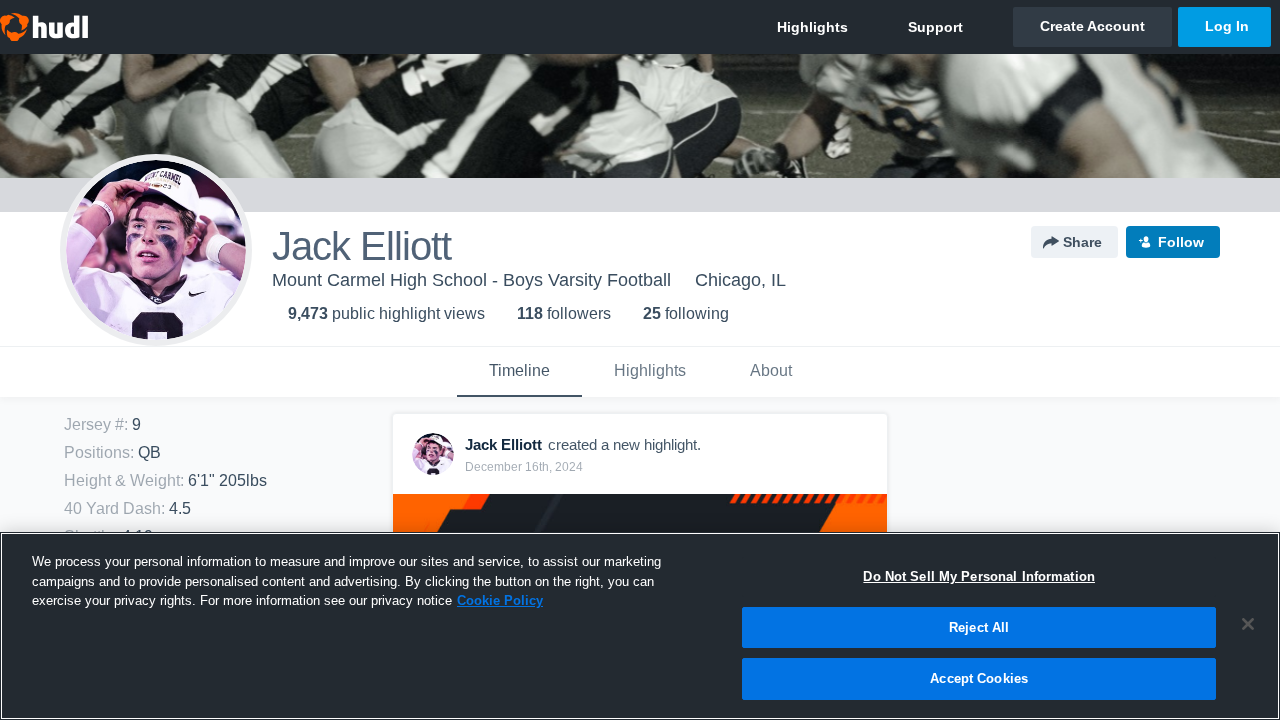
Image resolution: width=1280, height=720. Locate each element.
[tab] (519, 372)
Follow (1181, 242)
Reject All (979, 627)
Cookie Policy (500, 600)
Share (1082, 242)
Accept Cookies (979, 678)
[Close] (1248, 624)
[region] (640, 626)
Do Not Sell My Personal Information (979, 576)
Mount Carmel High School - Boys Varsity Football (471, 280)
